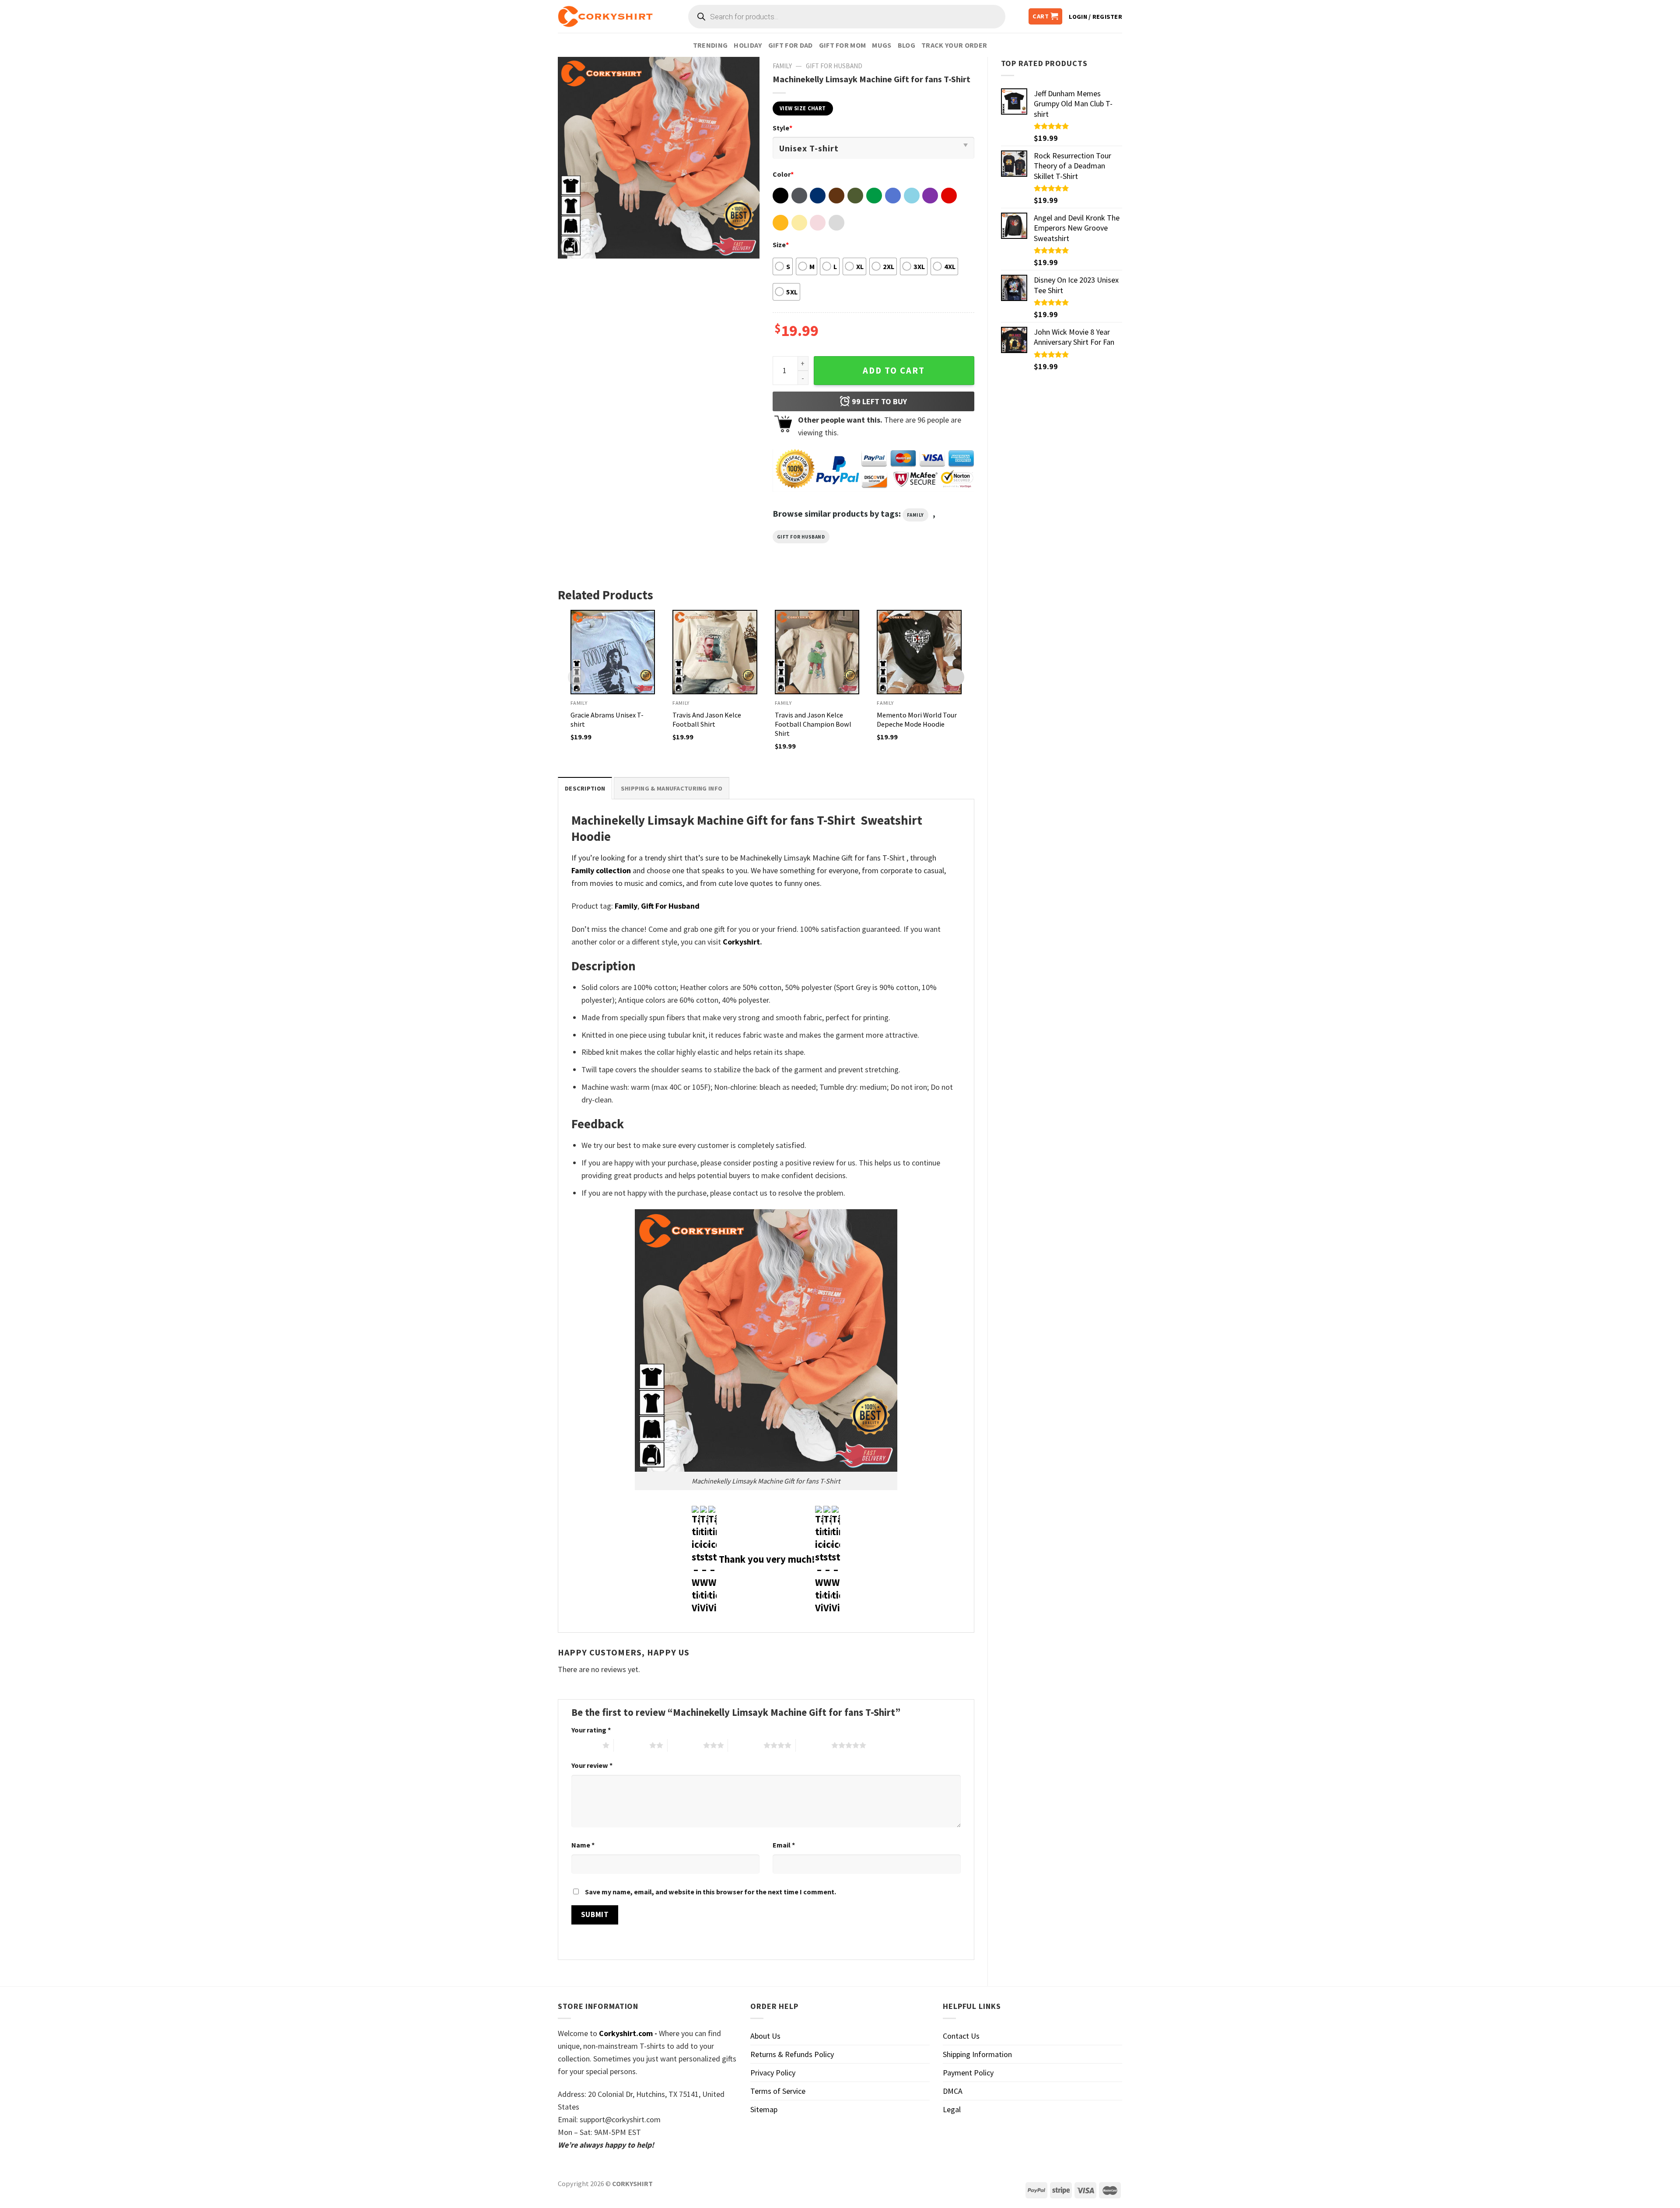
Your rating (591, 1730)
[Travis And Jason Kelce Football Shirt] (715, 652)
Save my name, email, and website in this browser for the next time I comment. (710, 1892)
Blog (906, 45)
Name (583, 1845)
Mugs (882, 45)
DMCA (953, 2091)
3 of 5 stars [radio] (685, 1745)
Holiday (748, 45)
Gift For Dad (791, 45)
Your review (592, 1765)
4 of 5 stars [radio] (746, 1745)
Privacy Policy (773, 2073)
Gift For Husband (834, 66)
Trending (710, 45)
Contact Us (961, 2036)
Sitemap (764, 2109)
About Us (765, 2036)
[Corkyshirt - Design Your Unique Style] (605, 17)
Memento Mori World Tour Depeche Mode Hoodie (917, 719)
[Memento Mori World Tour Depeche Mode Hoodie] (919, 652)
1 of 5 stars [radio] (585, 1745)
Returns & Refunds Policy (792, 2054)
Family (782, 66)
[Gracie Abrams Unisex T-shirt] (613, 652)
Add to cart (894, 371)
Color (783, 174)
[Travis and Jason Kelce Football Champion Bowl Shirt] (817, 652)
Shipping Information (977, 2054)
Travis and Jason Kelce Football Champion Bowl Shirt (813, 724)
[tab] (585, 788)
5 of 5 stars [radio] (814, 1745)
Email (784, 1845)
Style (782, 128)
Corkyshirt (741, 942)
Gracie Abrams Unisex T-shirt (607, 719)
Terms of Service (778, 2091)
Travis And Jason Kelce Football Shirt (707, 719)
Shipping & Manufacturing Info (672, 788)
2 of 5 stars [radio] (632, 1745)
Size (781, 245)
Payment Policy (968, 2073)
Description (585, 788)
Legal (952, 2109)
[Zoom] (570, 247)
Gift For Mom (843, 45)
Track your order (954, 45)
